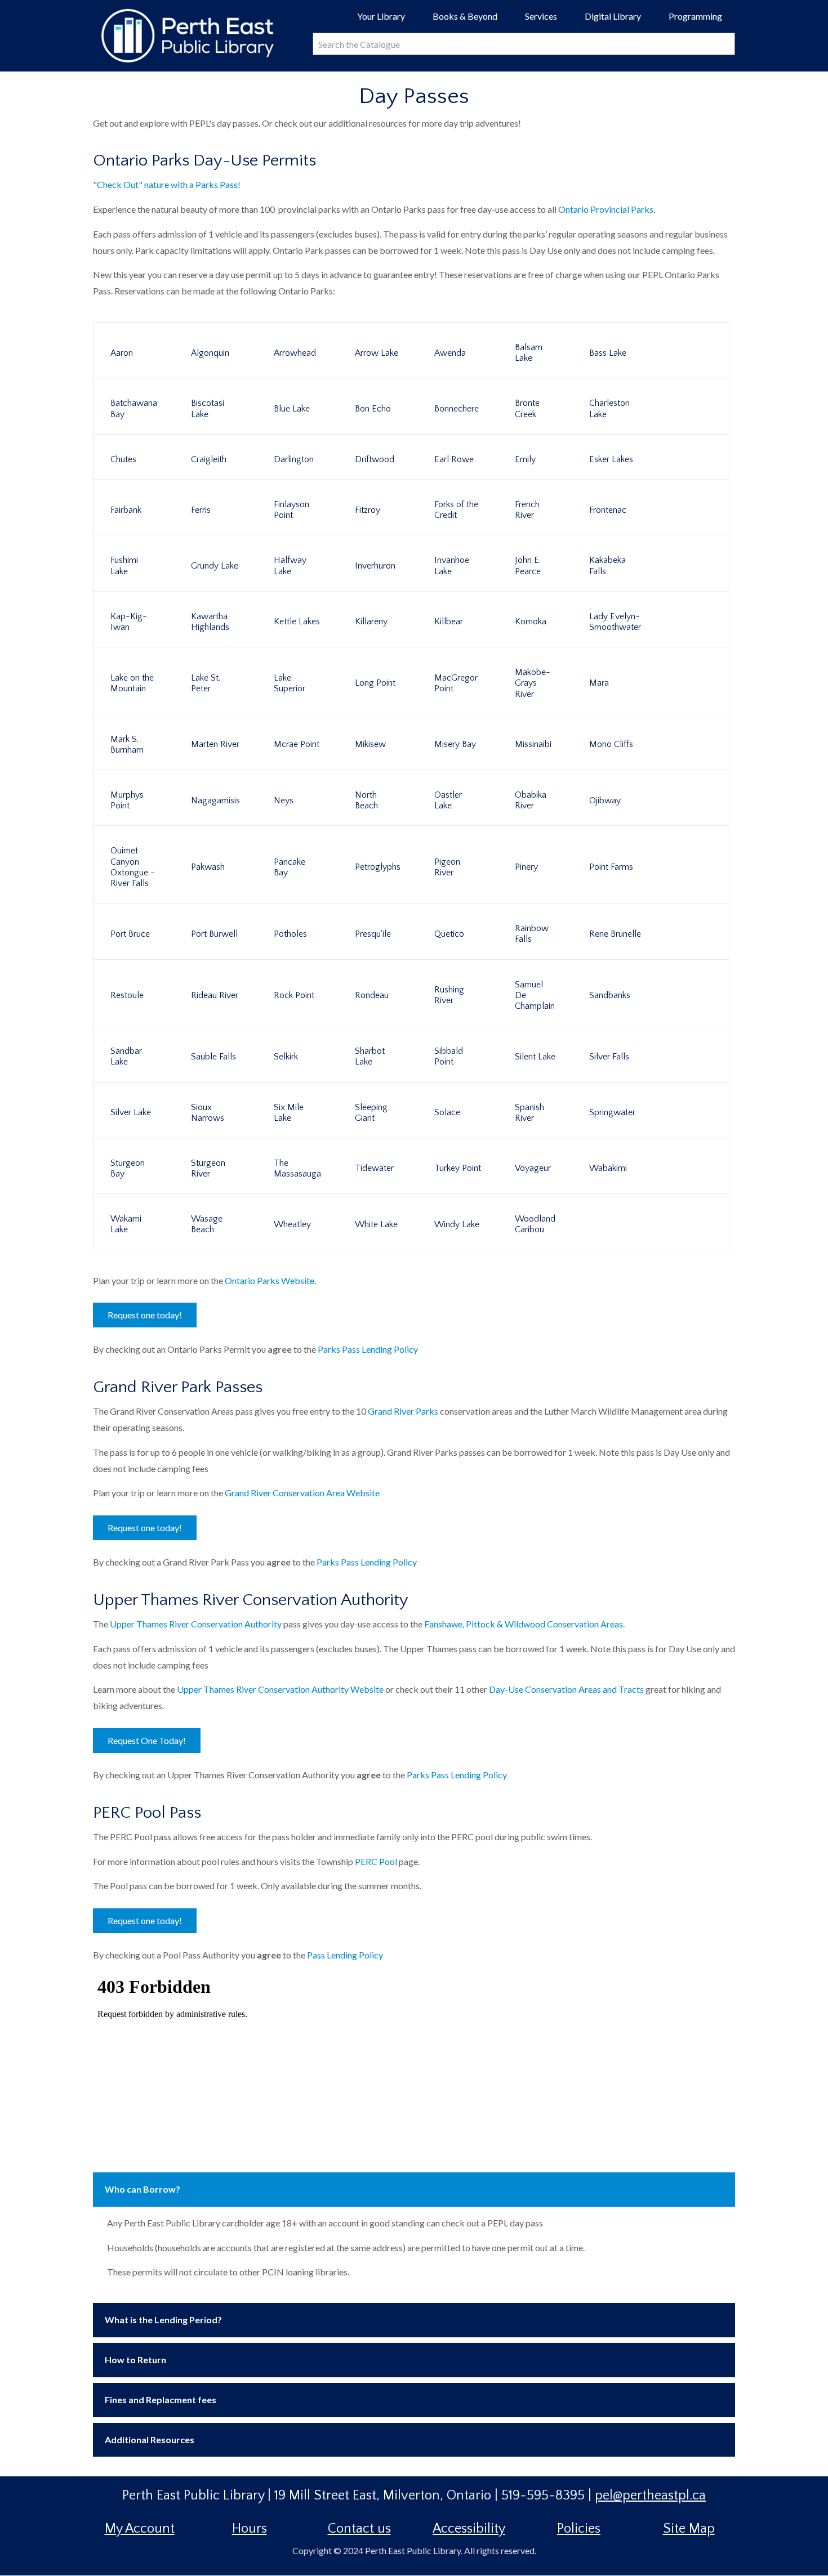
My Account (140, 2529)
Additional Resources (150, 2439)
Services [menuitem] (546, 20)
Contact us (359, 2529)
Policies (579, 2529)
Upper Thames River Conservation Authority (196, 1624)
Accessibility (469, 2529)
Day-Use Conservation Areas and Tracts (566, 1689)
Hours (250, 2529)
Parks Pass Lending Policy (368, 1349)
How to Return (135, 2360)
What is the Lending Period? (163, 2320)
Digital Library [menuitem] (618, 20)
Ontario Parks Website (270, 1280)
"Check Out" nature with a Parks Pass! (167, 184)
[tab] (414, 2190)
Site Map (689, 2529)
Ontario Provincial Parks (606, 209)
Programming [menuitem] (700, 20)
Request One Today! (147, 1740)
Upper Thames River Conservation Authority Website (280, 1689)
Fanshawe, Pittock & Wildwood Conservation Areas (524, 1624)
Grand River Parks (403, 1411)
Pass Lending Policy (345, 1955)
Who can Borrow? (143, 2189)
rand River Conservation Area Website (306, 1493)
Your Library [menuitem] (386, 20)
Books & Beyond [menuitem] (470, 20)
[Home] (192, 34)
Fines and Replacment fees (161, 2400)
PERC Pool (377, 1861)
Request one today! (145, 1315)
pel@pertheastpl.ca (650, 2495)
